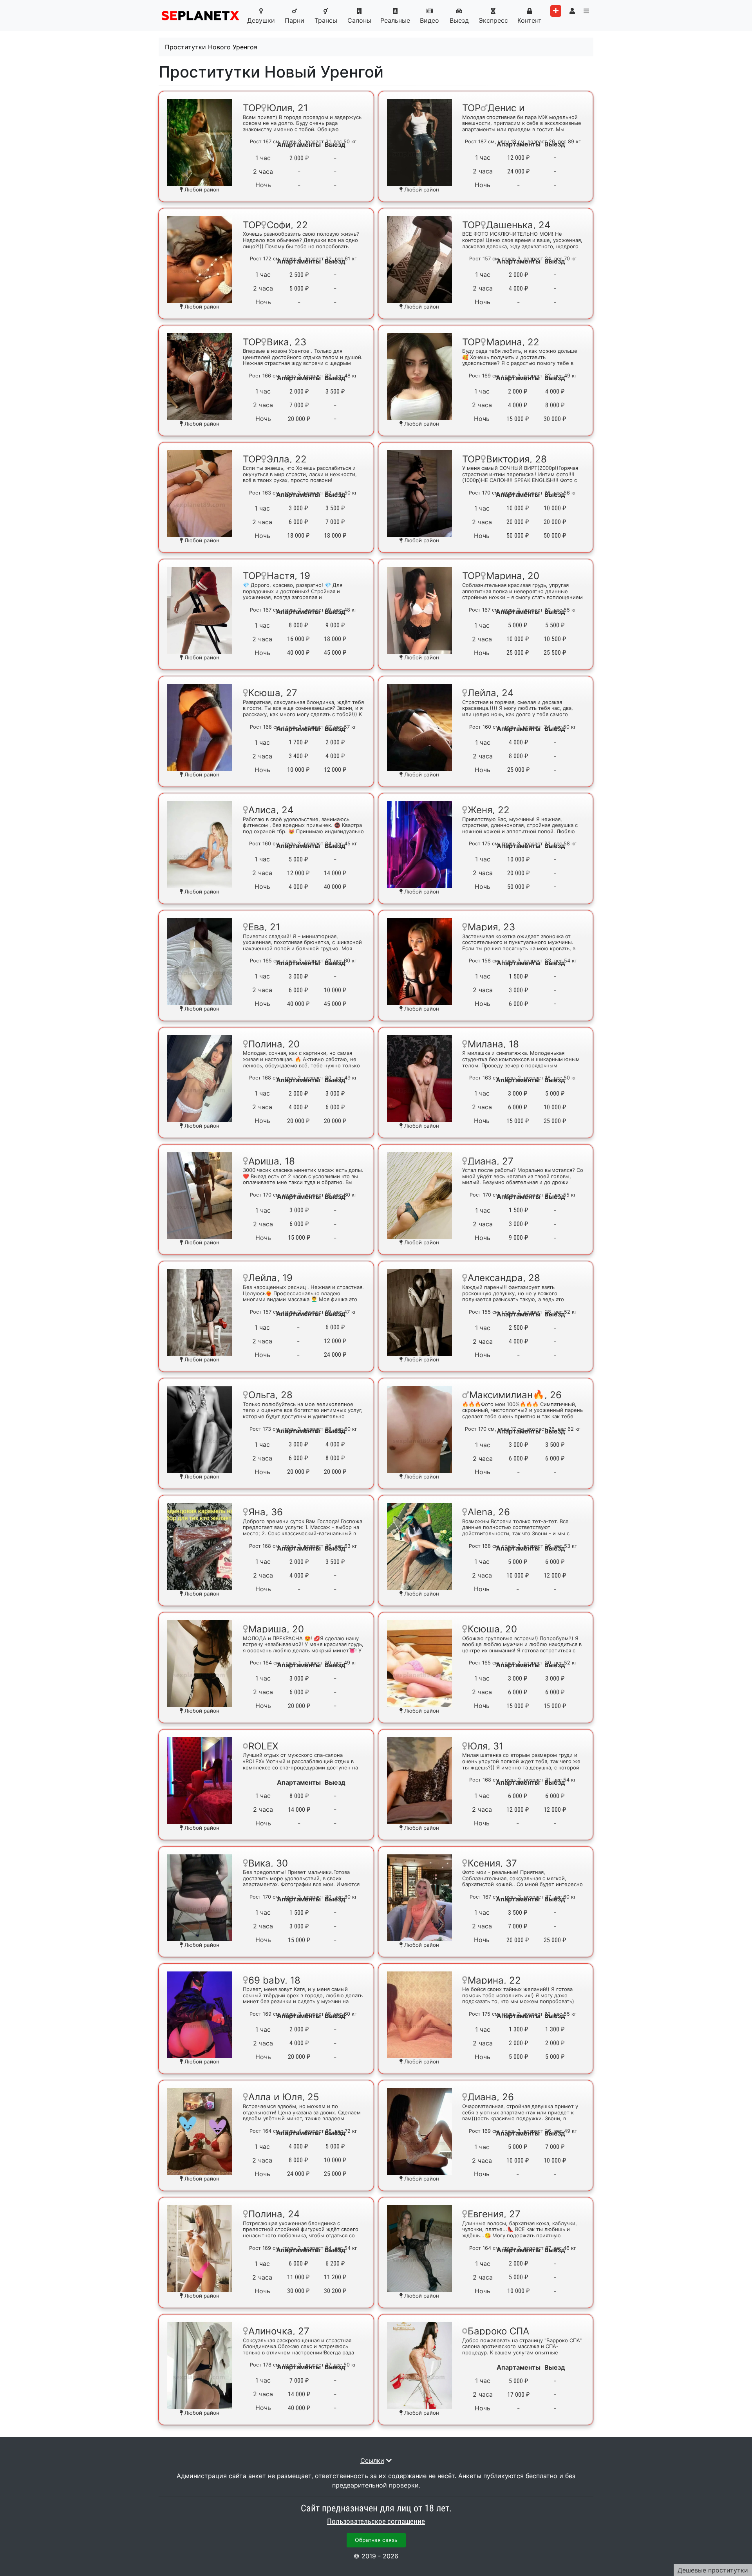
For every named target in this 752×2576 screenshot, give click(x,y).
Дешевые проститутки (713, 2570)
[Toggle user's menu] (572, 11)
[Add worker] (556, 11)
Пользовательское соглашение (376, 2522)
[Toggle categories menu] (586, 11)
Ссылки (372, 2460)
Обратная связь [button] (376, 2540)
